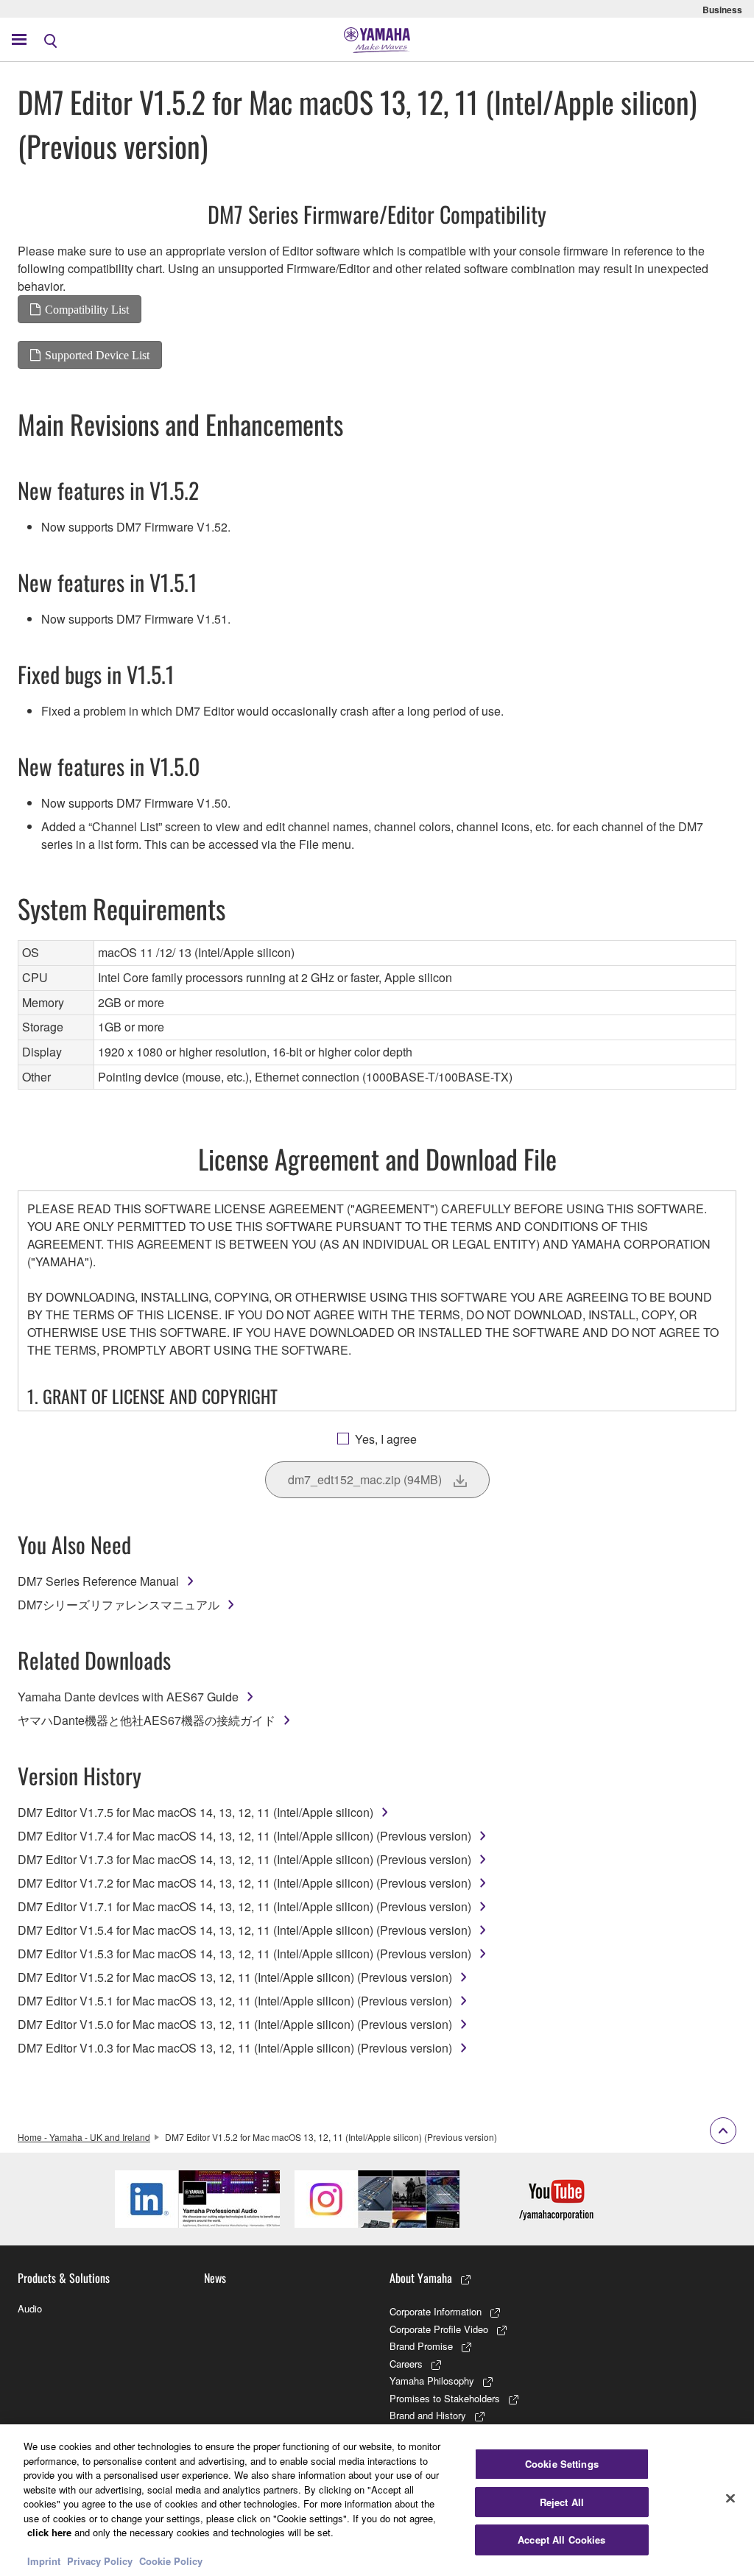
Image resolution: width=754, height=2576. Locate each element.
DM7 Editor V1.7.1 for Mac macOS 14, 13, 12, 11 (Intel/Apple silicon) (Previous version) (244, 1906)
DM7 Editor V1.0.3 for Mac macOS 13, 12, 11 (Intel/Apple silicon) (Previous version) (235, 2048)
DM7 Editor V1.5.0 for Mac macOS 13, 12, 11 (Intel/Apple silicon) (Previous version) (235, 2024)
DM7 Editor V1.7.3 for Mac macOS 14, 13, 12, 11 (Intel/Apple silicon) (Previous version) (244, 1859)
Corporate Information (436, 2311)
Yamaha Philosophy (432, 2381)
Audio (30, 2308)
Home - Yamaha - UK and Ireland (84, 2137)
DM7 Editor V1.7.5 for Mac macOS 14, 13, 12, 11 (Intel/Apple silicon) (195, 1812)
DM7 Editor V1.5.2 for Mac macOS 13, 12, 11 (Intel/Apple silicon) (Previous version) (235, 1977)
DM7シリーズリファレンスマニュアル (119, 1605)
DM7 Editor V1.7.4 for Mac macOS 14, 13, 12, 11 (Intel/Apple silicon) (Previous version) (244, 1836)
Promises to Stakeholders (445, 2398)
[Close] (730, 2499)
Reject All (562, 2502)
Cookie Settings (562, 2464)
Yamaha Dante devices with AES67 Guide (128, 1697)
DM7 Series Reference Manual (98, 1581)
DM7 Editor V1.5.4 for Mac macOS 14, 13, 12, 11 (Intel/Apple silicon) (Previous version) (244, 1930)
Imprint (44, 2561)
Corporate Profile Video (439, 2329)
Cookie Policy (171, 2561)
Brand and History (428, 2415)
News (215, 2278)
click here (49, 2532)
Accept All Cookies (561, 2540)
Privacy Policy (100, 2561)
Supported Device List (97, 355)
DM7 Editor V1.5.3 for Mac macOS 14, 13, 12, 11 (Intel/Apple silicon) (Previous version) (244, 1954)
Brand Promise (421, 2346)
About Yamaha (421, 2278)
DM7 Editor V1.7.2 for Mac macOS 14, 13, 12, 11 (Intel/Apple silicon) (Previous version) (244, 1883)
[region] (377, 2500)
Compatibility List (87, 309)
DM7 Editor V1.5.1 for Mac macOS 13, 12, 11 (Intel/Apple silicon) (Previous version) (235, 2001)
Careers (406, 2364)
